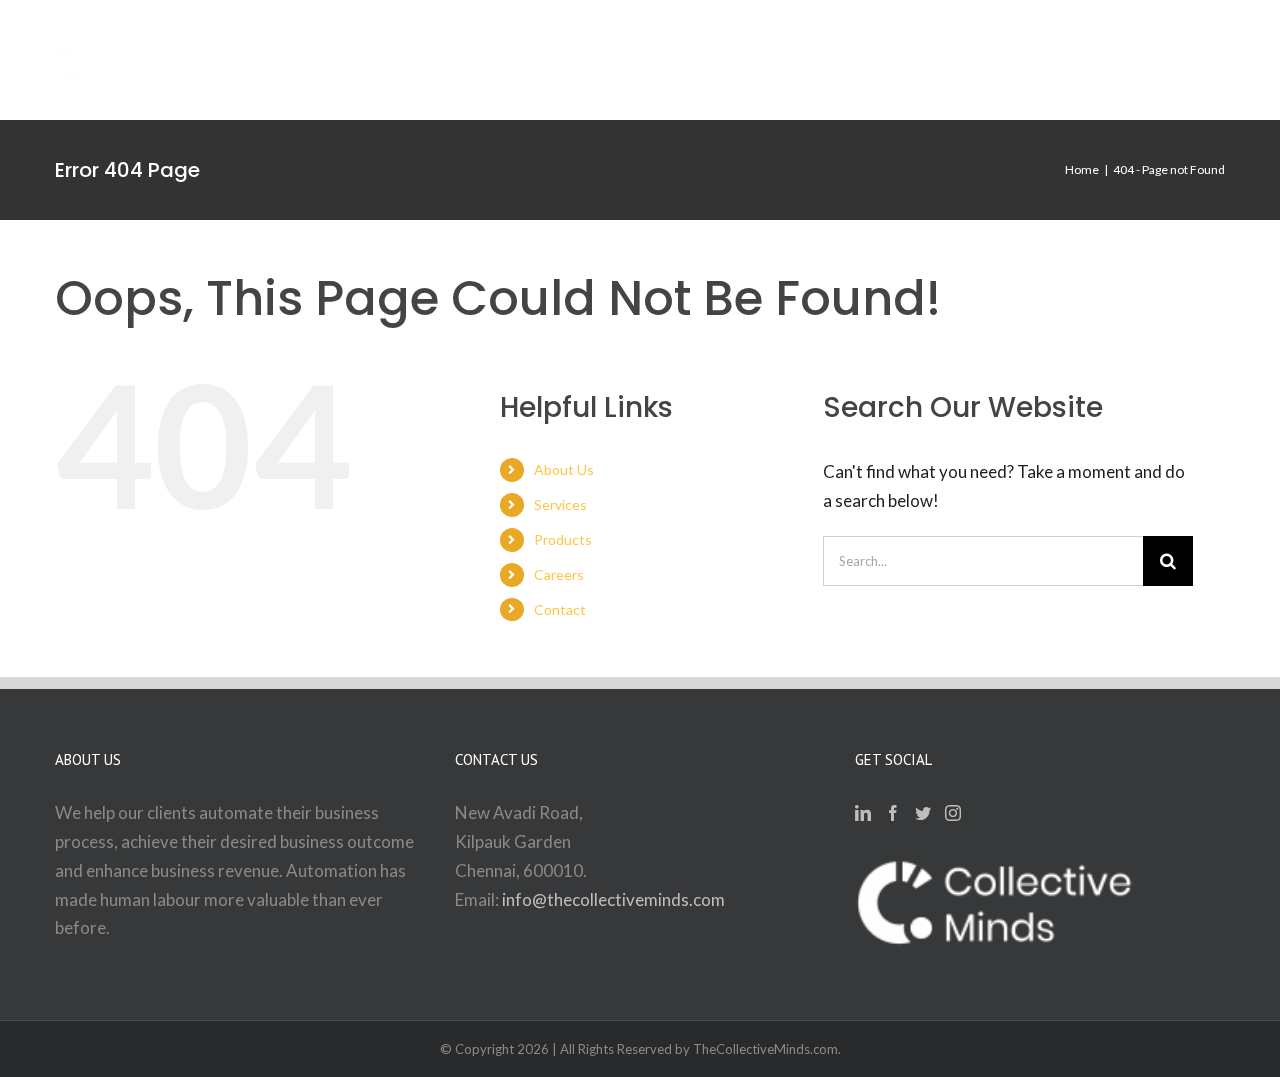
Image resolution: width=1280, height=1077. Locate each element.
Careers (559, 574)
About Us (564, 469)
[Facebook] (893, 813)
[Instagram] (953, 813)
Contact (560, 609)
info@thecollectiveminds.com (613, 899)
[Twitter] (923, 813)
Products (563, 539)
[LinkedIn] (863, 813)
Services (560, 504)
